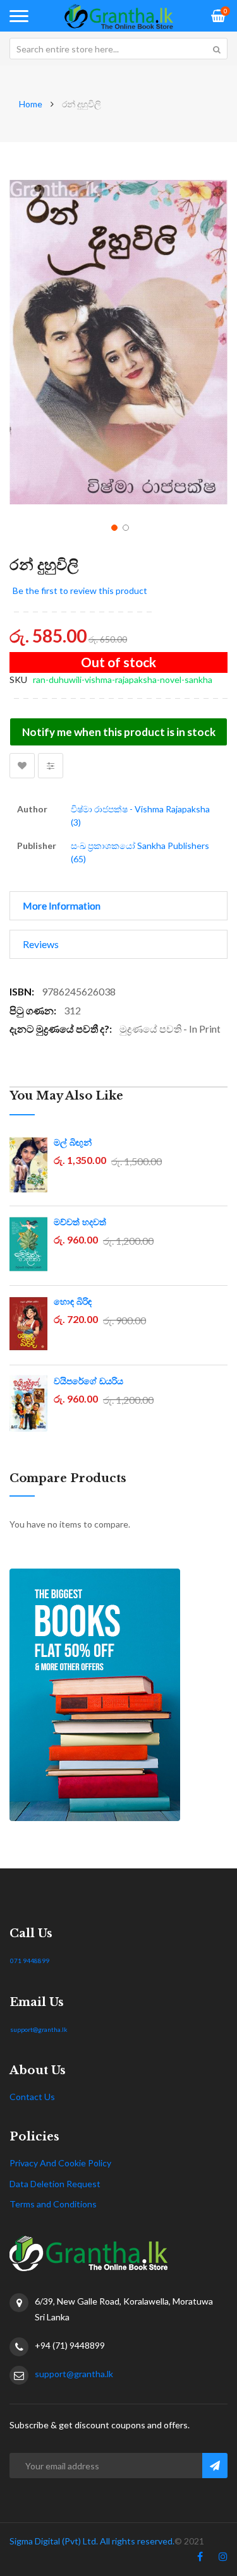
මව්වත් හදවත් (80, 1222)
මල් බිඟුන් (73, 1143)
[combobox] (118, 49)
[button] (113, 526)
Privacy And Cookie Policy (60, 2163)
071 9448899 (30, 1961)
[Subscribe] (215, 2466)
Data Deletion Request (55, 2184)
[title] (200, 2559)
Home (31, 104)
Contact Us (32, 2097)
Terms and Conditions (53, 2204)
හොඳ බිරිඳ (73, 1302)
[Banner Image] (118, 1695)
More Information (62, 905)
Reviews (41, 944)
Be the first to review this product (80, 591)
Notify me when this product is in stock (119, 732)
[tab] (118, 906)
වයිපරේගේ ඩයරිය (88, 1381)
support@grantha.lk (39, 2029)
